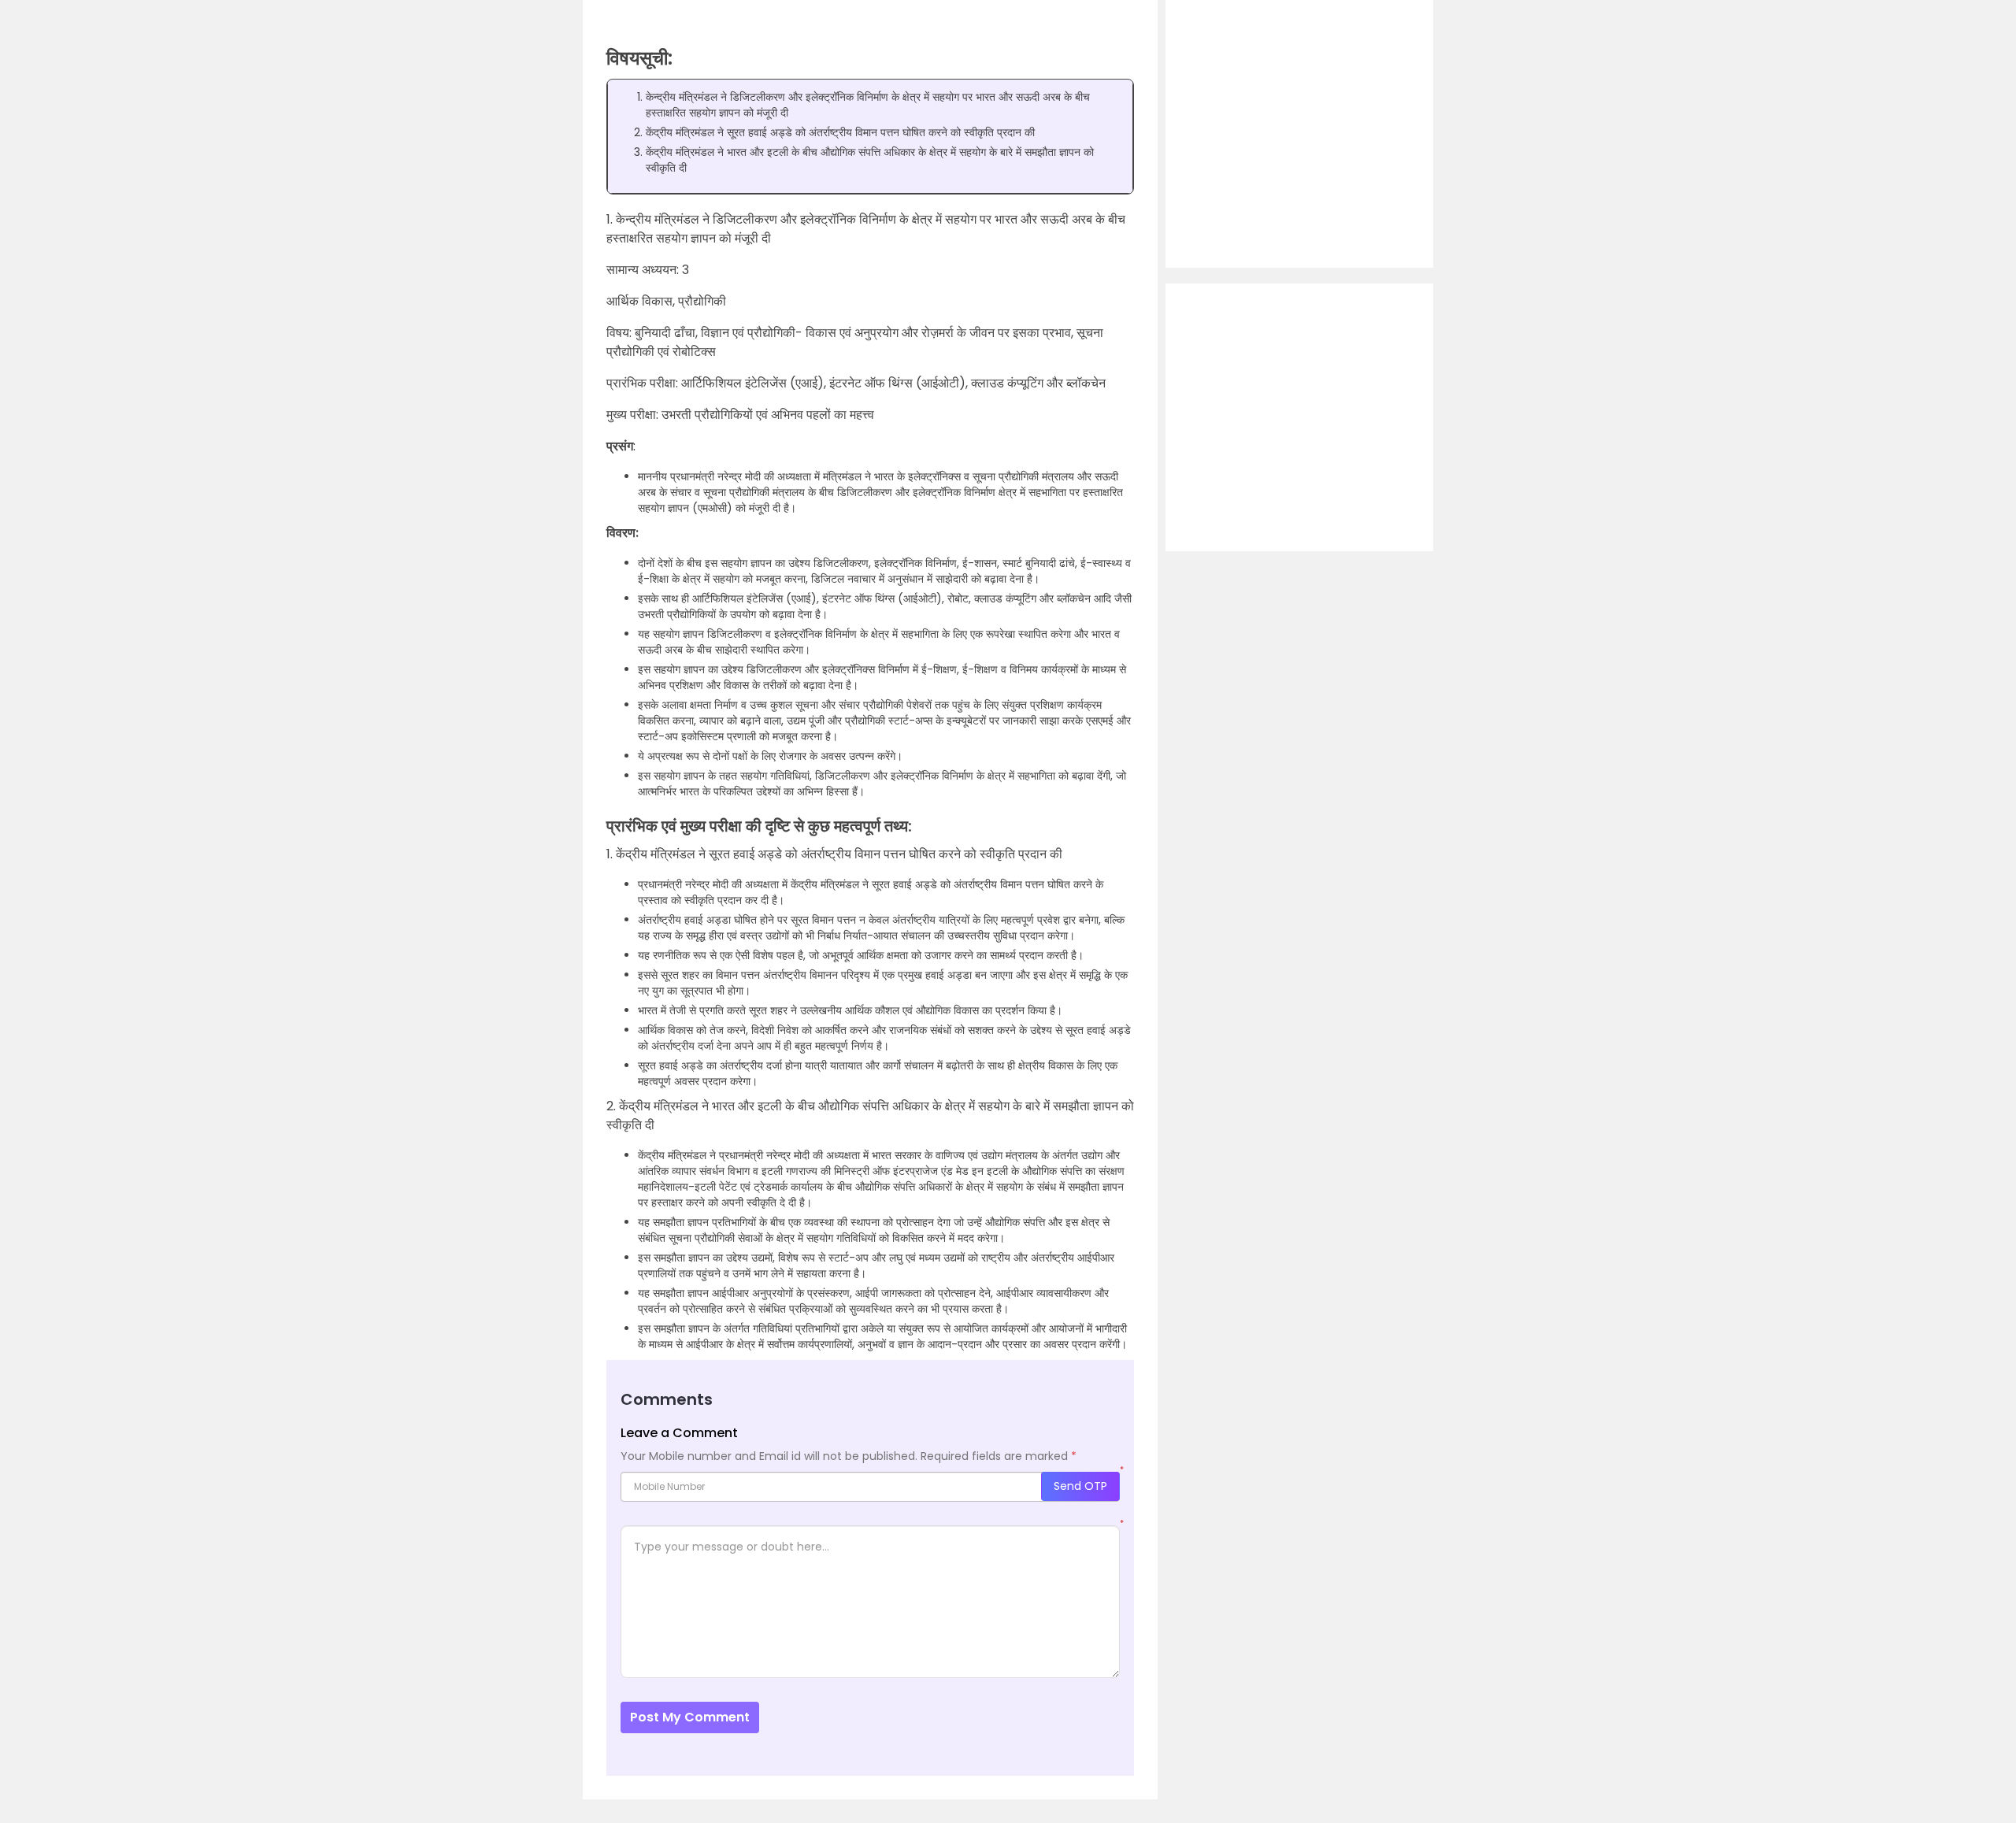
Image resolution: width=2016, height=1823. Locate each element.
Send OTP (1080, 1486)
